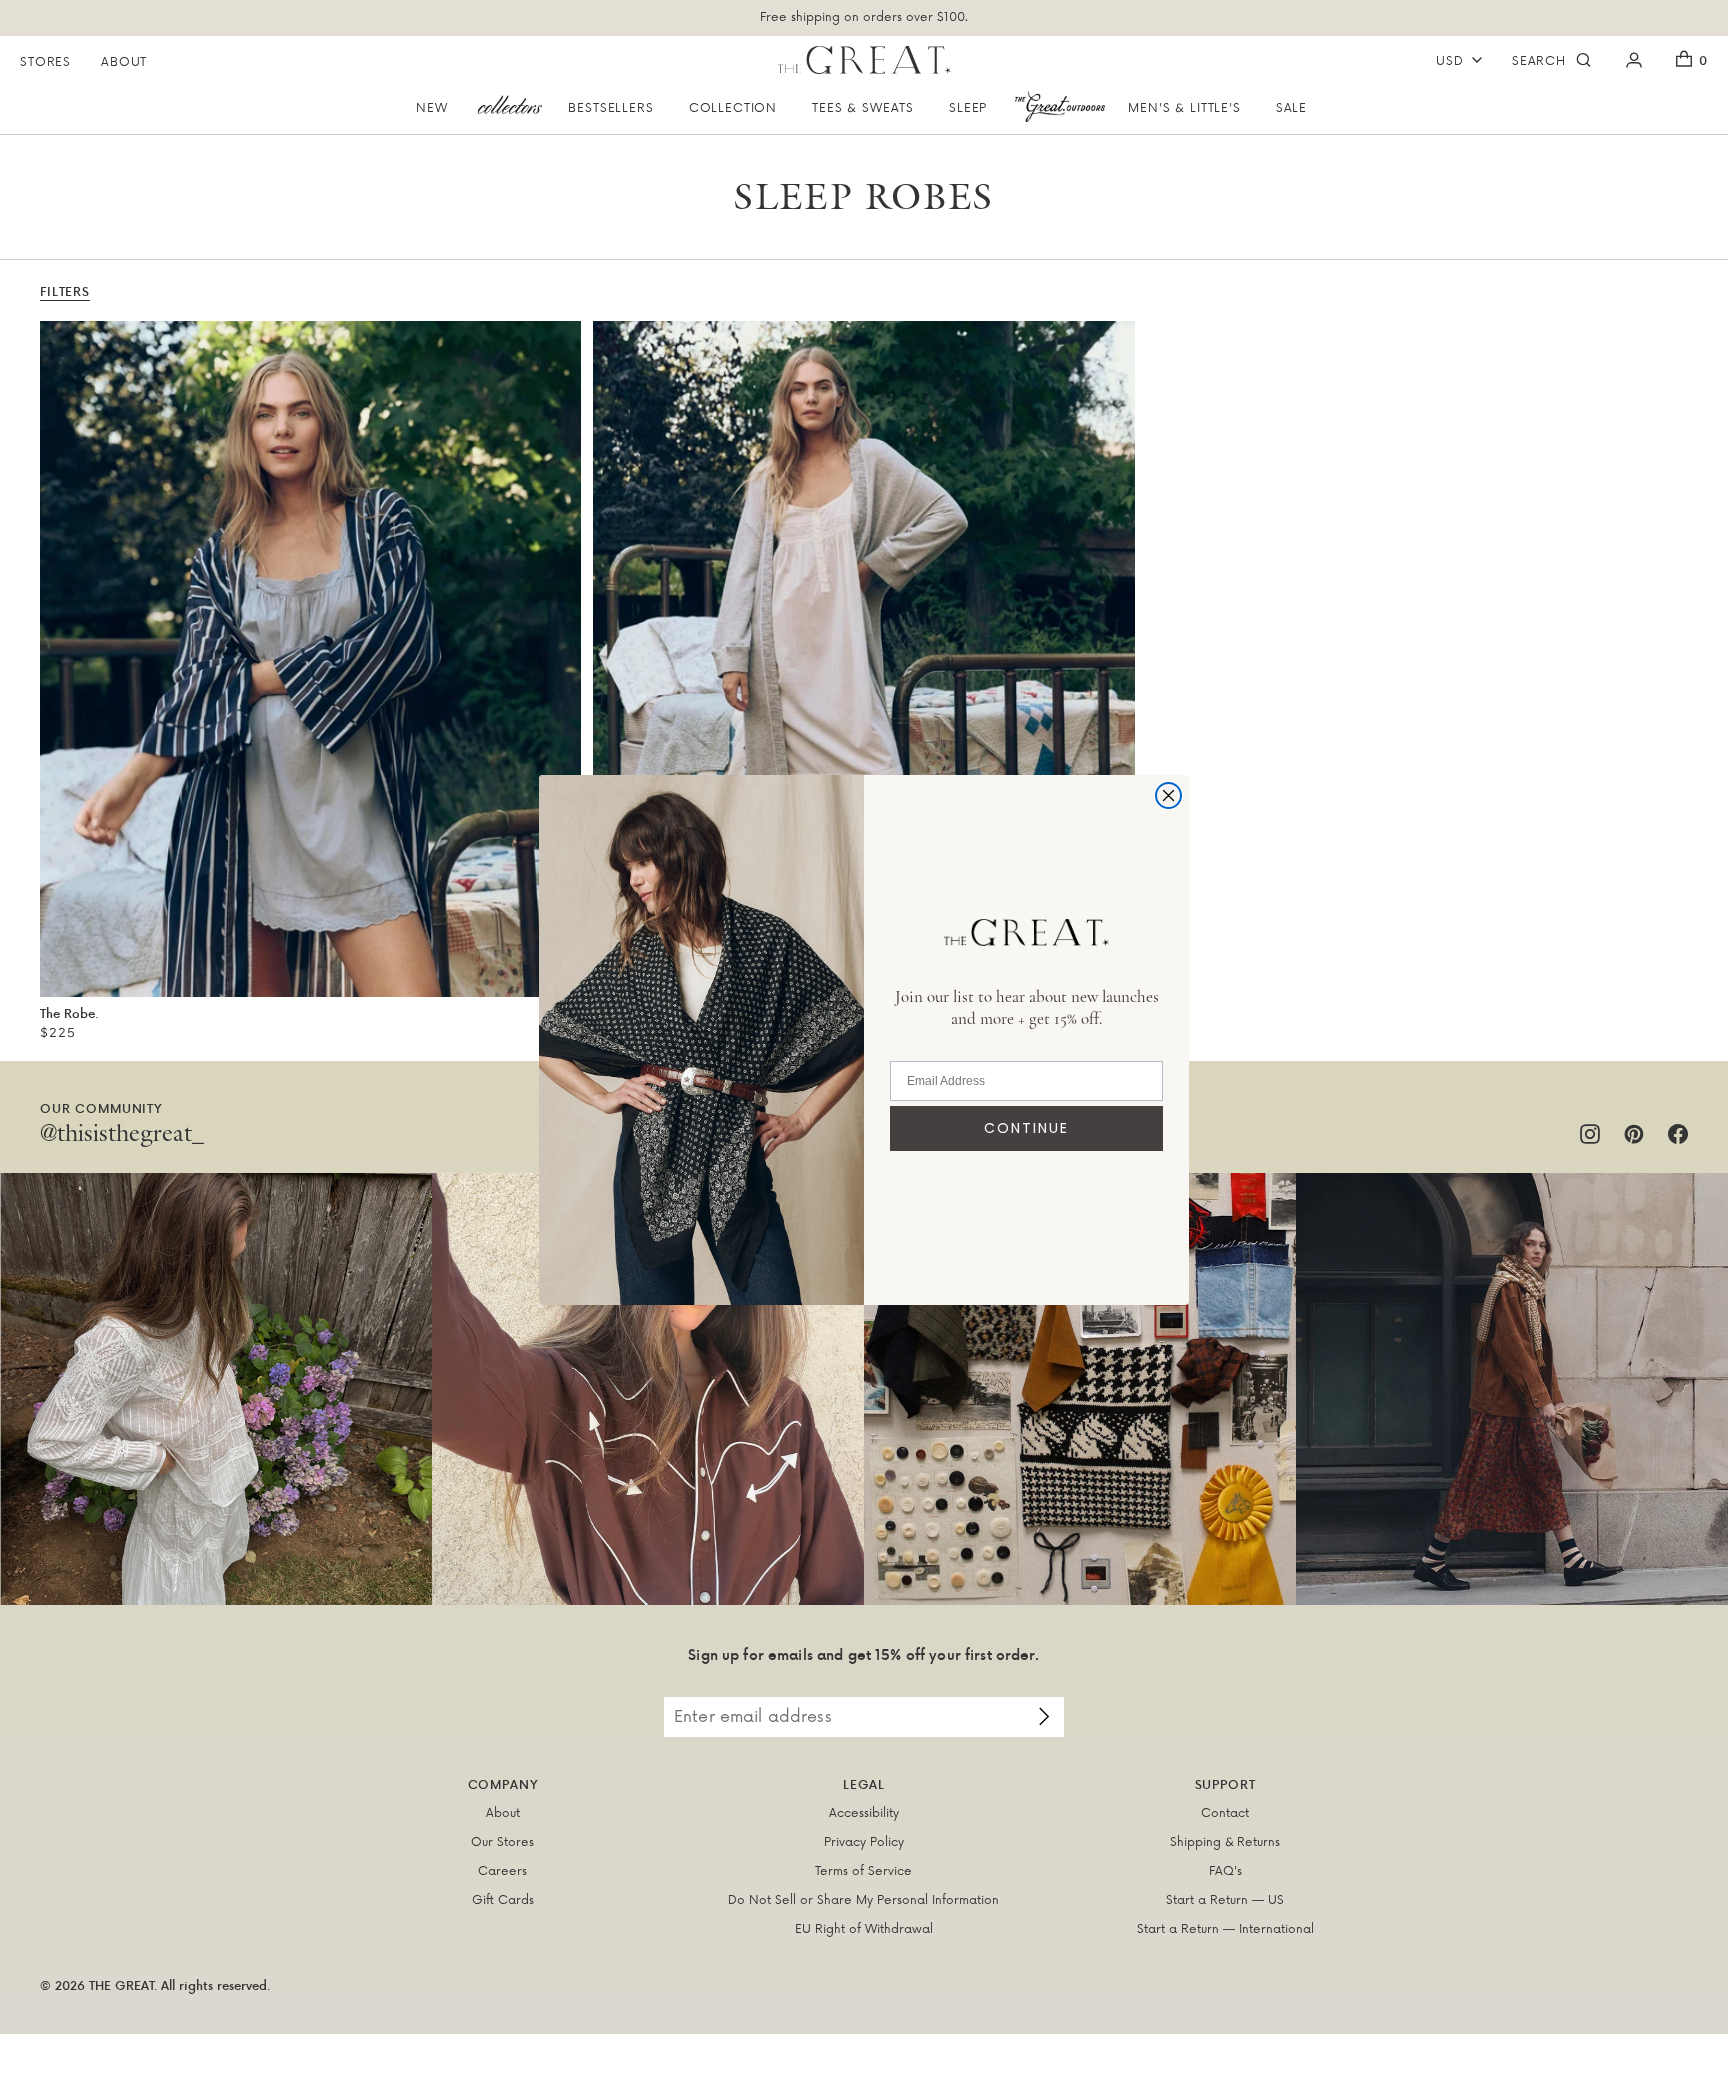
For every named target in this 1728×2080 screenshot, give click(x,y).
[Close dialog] (1168, 795)
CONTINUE (1026, 1128)
